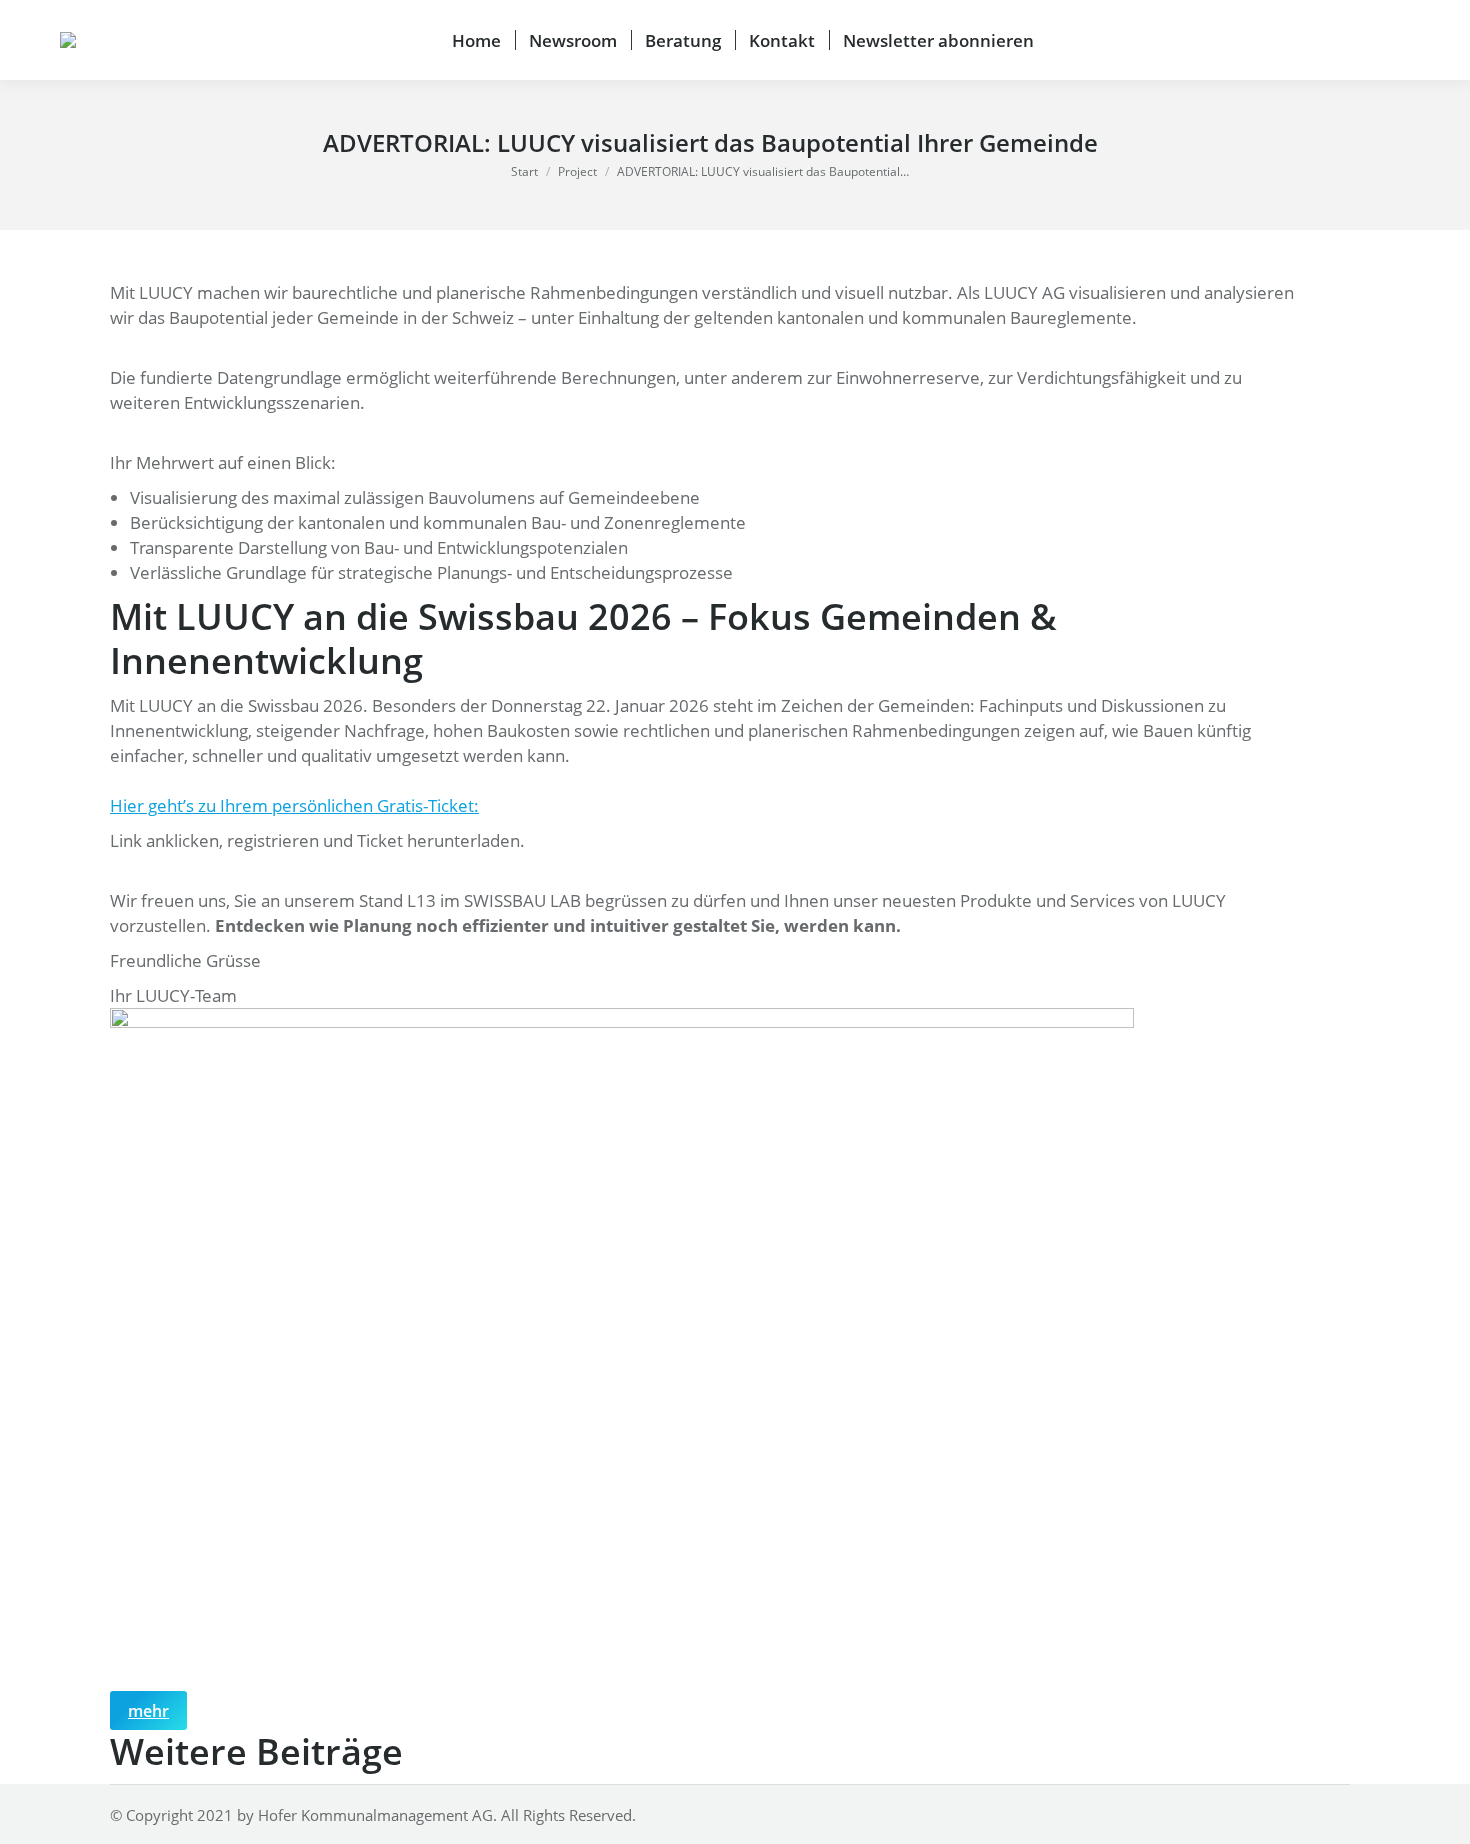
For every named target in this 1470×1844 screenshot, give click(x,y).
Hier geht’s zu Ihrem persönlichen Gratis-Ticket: (294, 805)
